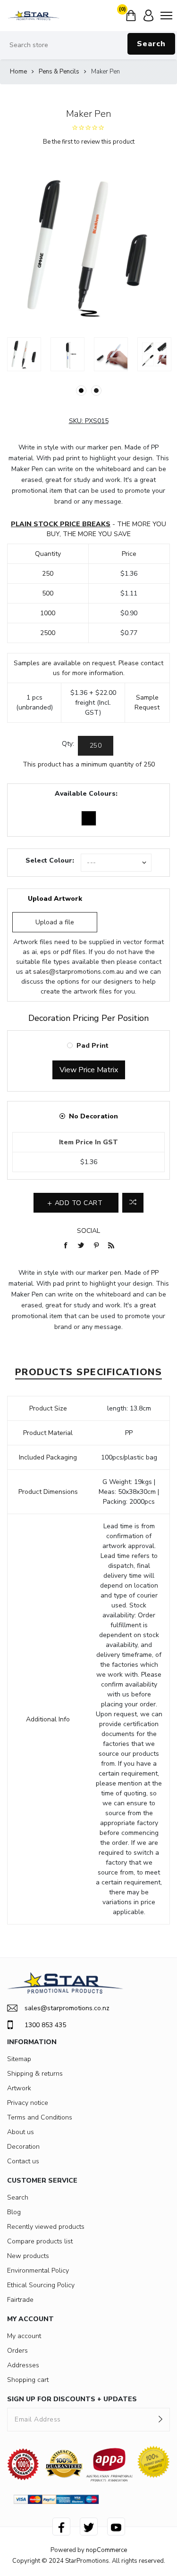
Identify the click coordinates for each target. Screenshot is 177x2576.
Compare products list (40, 2241)
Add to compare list (133, 1203)
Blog (14, 2212)
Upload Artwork (55, 899)
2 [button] (96, 391)
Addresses (23, 2365)
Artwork (19, 2088)
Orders (17, 2351)
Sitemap (19, 2059)
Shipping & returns (35, 2074)
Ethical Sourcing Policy (41, 2285)
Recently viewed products (46, 2227)
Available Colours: (86, 794)
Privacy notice (28, 2103)
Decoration (23, 2147)
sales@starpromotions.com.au (78, 972)
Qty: (68, 744)
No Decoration (93, 1116)
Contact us (23, 2161)
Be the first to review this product (89, 142)
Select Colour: (50, 860)
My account (24, 2336)
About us (21, 2132)
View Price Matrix (89, 1070)
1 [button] (81, 391)
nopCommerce (106, 2550)
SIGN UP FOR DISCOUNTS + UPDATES (72, 2399)
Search (151, 44)
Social (88, 1231)
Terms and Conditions (40, 2117)
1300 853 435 (45, 2025)
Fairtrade (20, 2300)
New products (28, 2256)
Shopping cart (28, 2380)
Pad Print (93, 1046)
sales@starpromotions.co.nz (67, 2008)
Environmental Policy (38, 2270)
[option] (24, 354)
